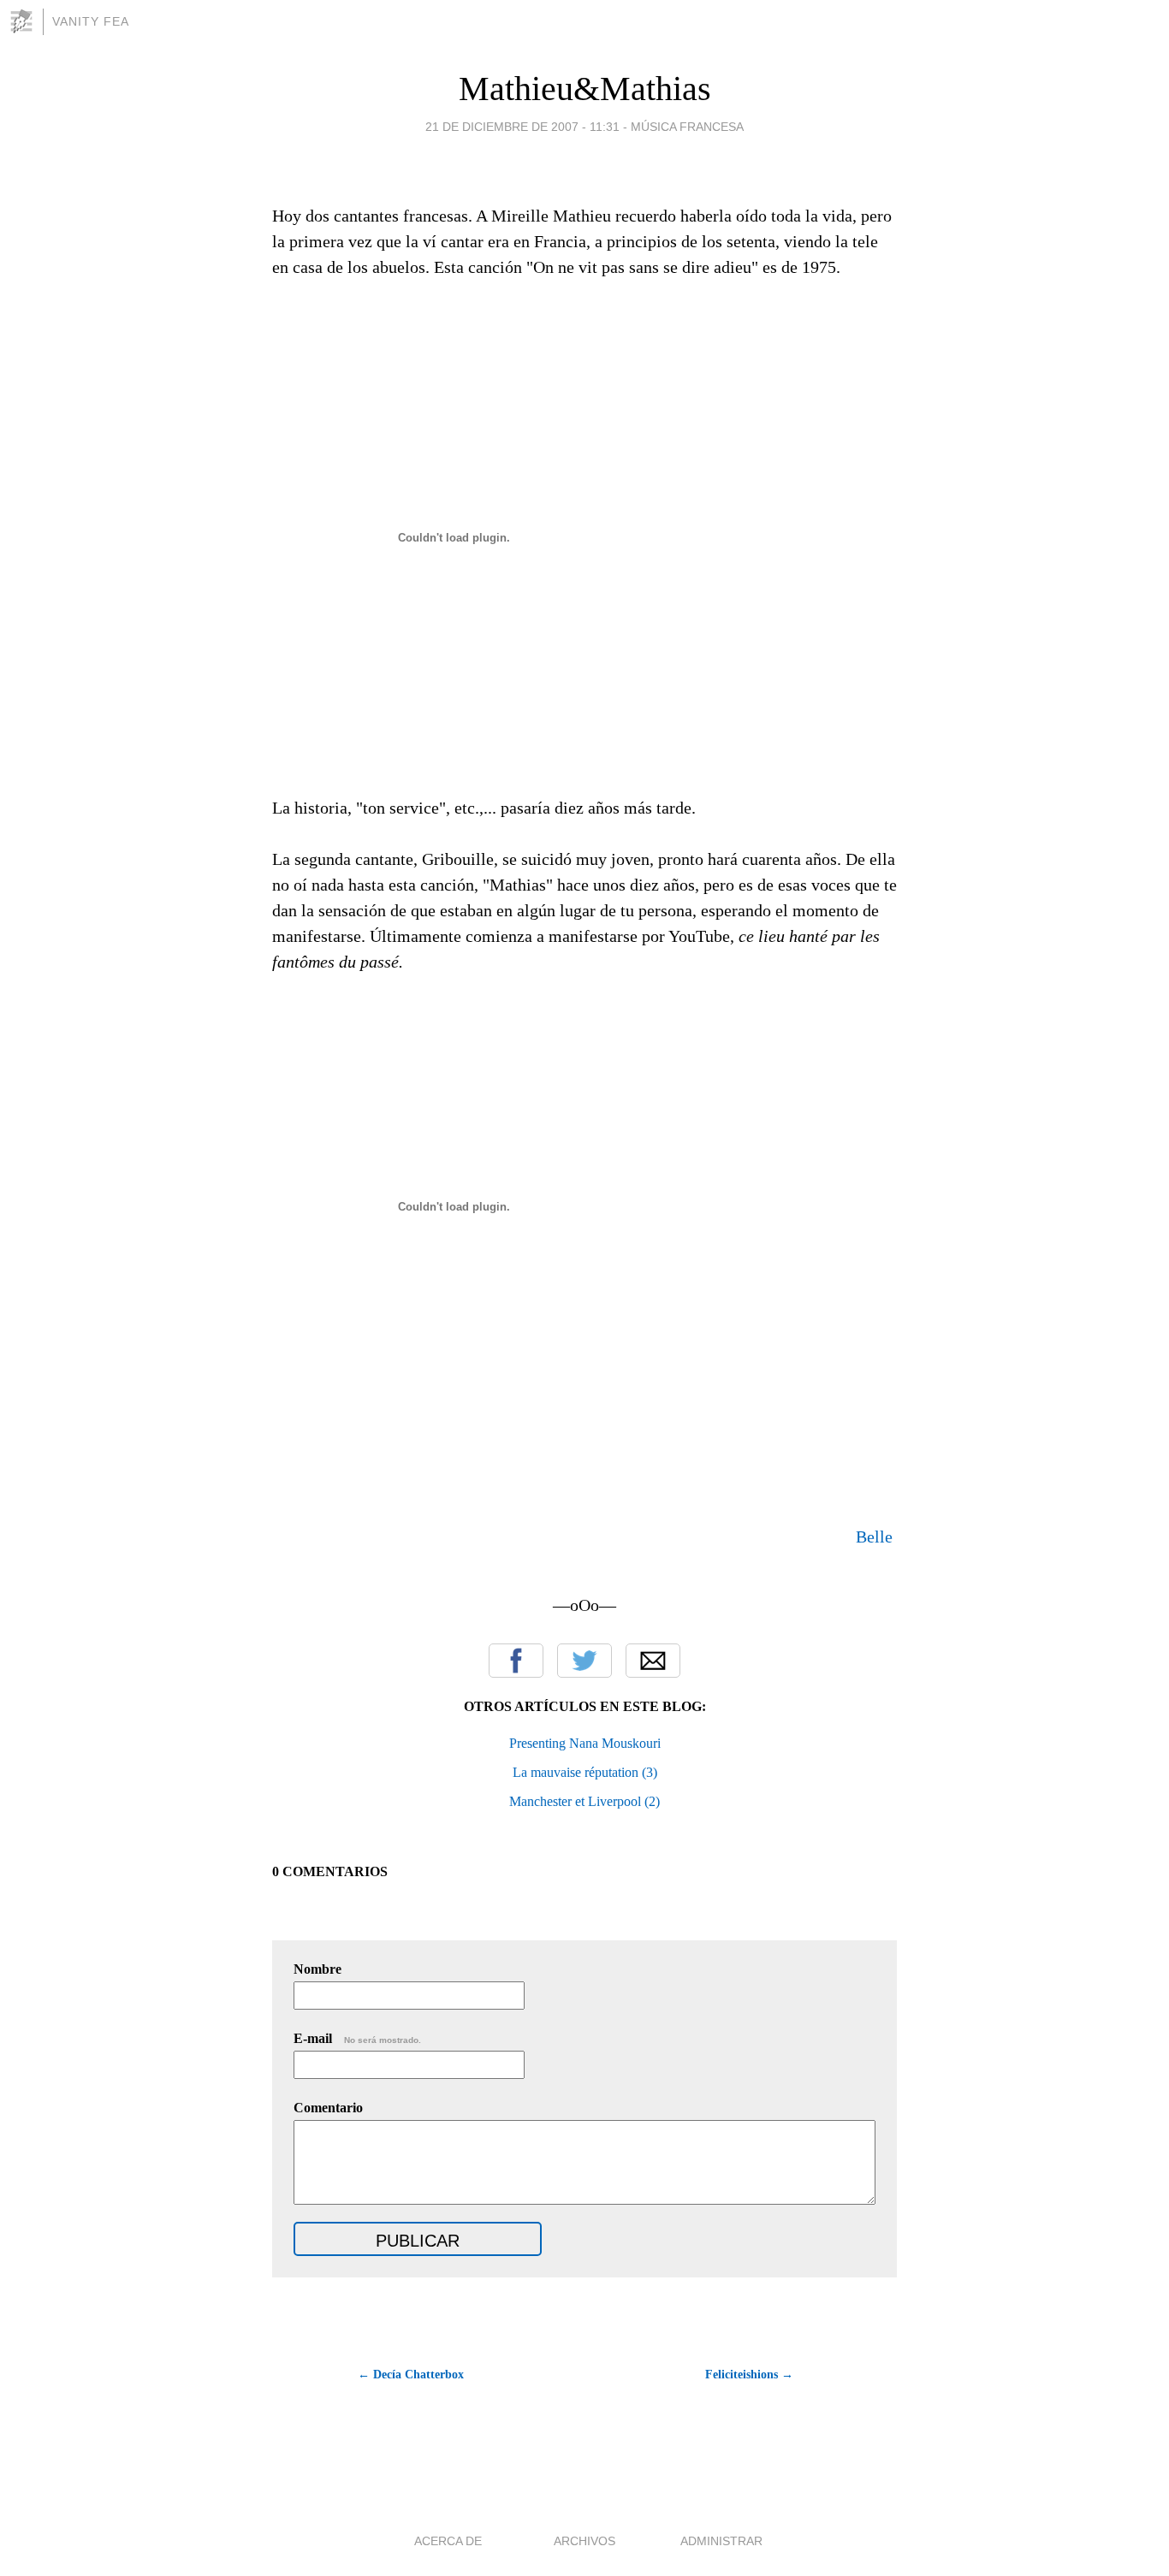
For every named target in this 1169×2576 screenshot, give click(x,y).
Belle (874, 1537)
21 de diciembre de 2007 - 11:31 (522, 127)
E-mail (357, 2038)
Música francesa (687, 127)
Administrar (721, 2541)
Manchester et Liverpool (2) (584, 1801)
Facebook (516, 1661)
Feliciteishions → (749, 2375)
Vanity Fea (91, 21)
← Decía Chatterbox (411, 2375)
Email (653, 1661)
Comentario (328, 2108)
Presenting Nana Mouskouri (585, 1743)
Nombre (317, 1969)
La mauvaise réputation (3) (585, 1772)
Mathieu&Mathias (585, 89)
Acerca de (448, 2541)
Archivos (584, 2541)
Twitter (584, 1661)
